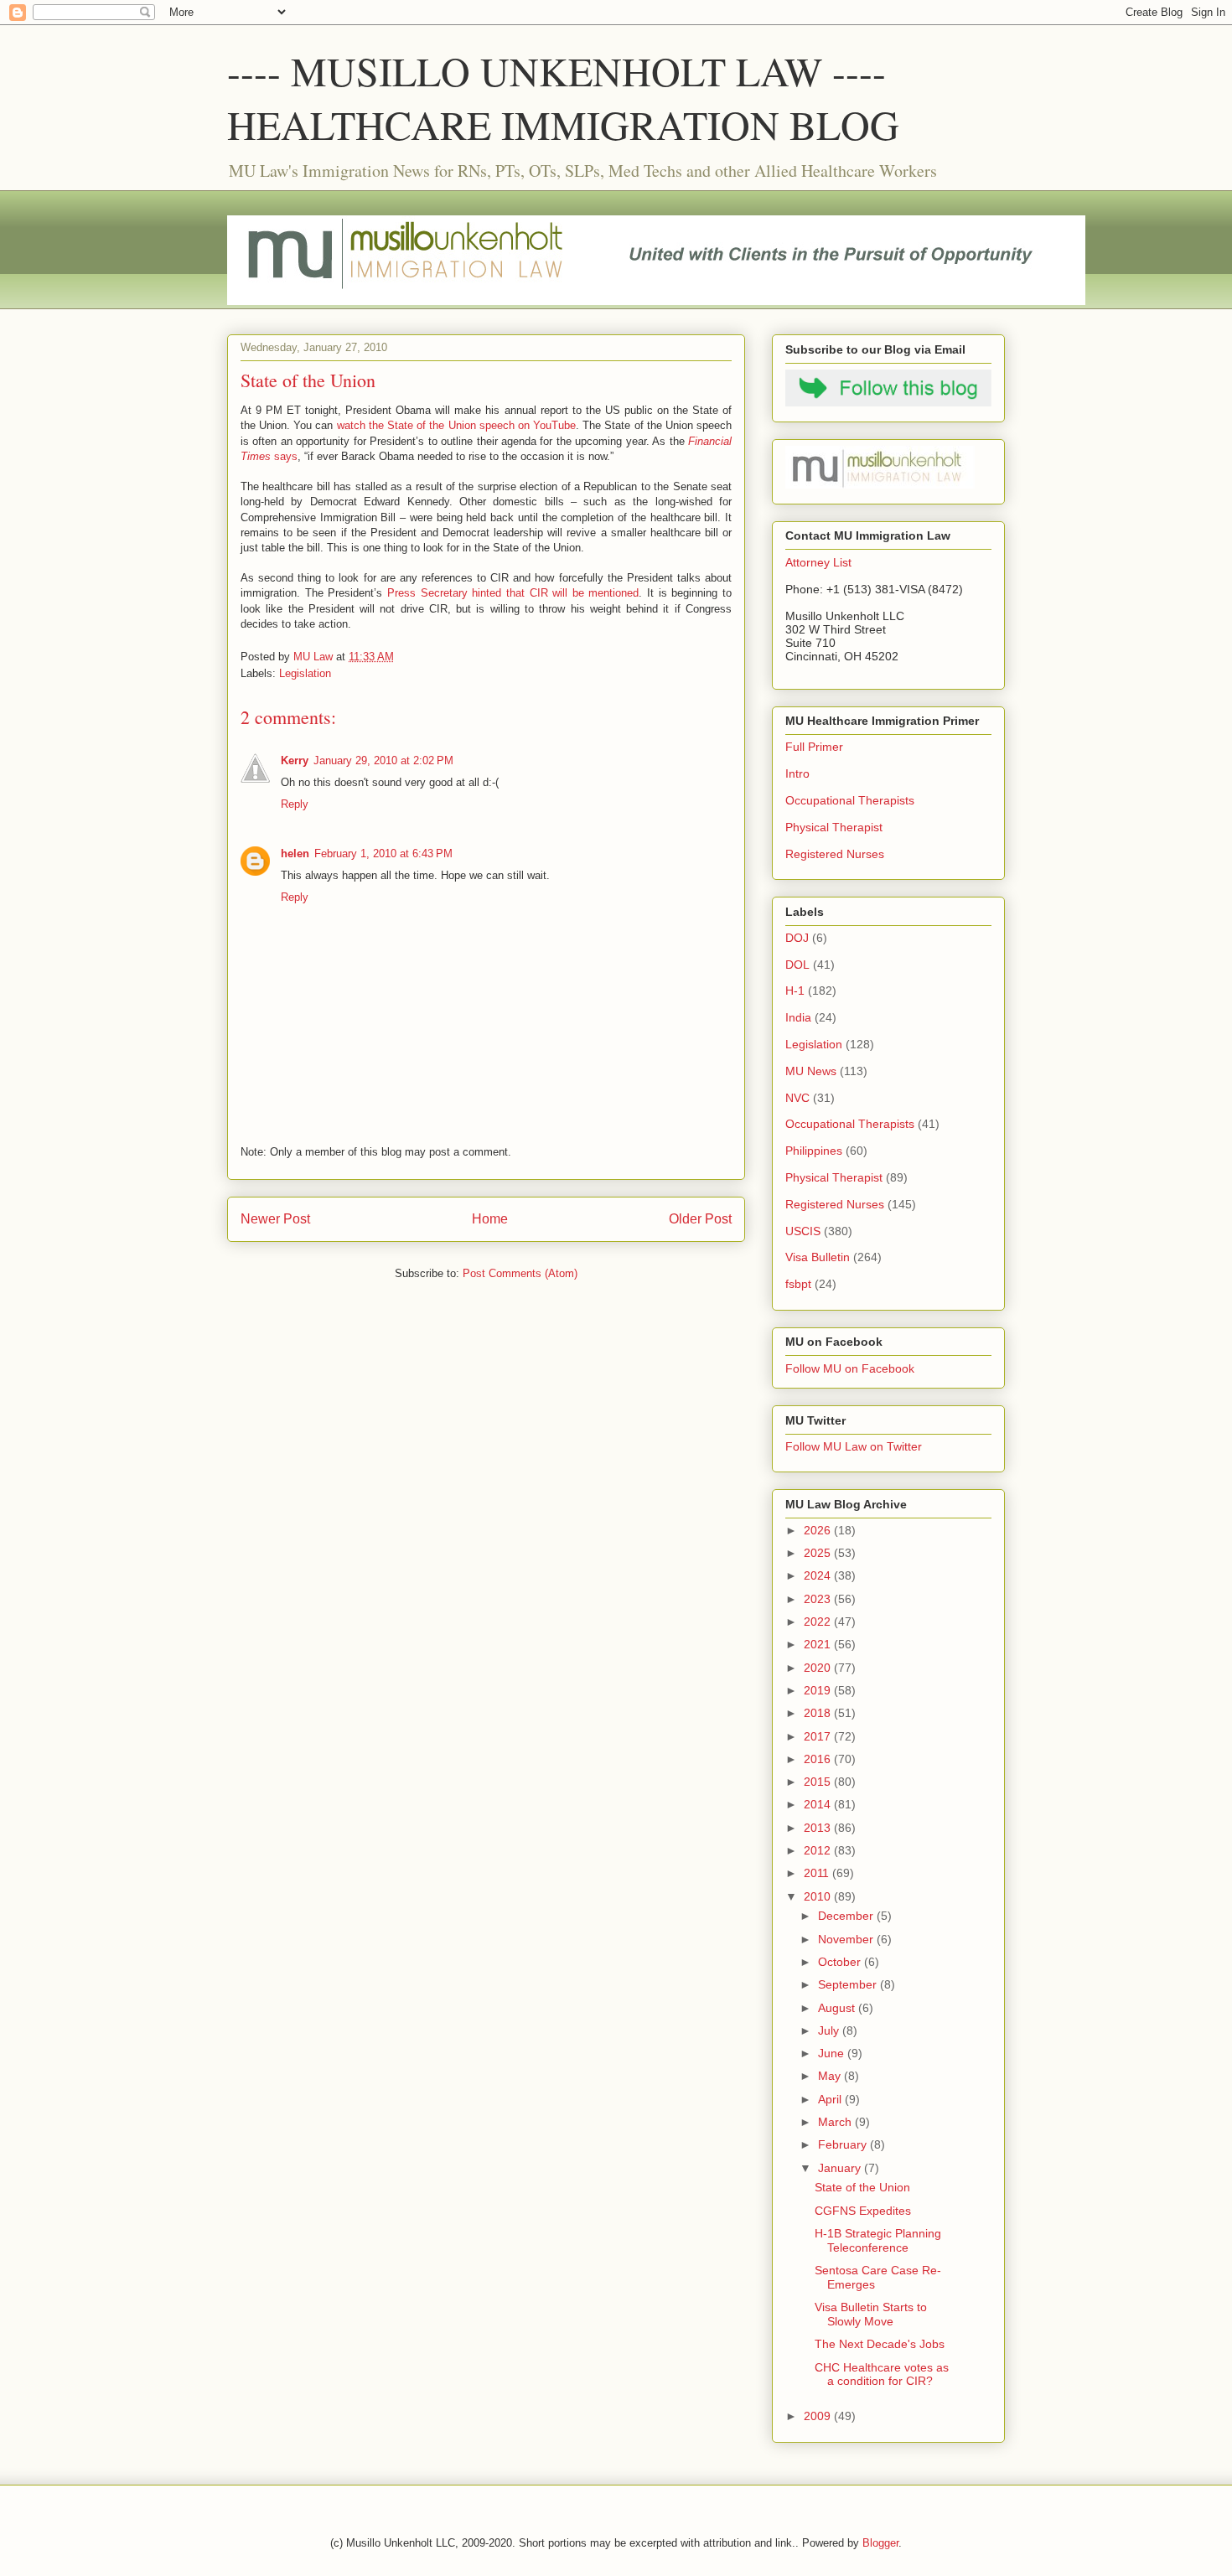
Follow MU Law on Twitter (854, 1446)
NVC (797, 1098)
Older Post (700, 1219)
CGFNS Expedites (863, 2211)
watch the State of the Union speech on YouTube (456, 425)
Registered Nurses (835, 854)
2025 (819, 1553)
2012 (819, 1850)
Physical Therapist (834, 827)
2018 (819, 1713)
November (847, 1939)
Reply (295, 804)
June (833, 2053)
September (849, 1984)
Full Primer (814, 747)
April (831, 2099)
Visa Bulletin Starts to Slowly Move (871, 2314)
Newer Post (275, 1219)
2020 (819, 1668)
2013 (819, 1828)
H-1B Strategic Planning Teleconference (878, 2240)
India (798, 1017)
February (844, 2144)
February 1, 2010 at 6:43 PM (383, 853)
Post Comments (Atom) (520, 1273)
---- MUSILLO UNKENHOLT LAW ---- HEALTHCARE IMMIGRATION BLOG (563, 97)
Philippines (814, 1151)
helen (295, 853)
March (836, 2122)
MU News (811, 1071)
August (838, 2008)
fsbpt (798, 1284)
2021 (819, 1644)
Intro (797, 773)
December (847, 1916)
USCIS (803, 1231)
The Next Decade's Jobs (880, 2344)
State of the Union (862, 2187)
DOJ (797, 938)
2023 (819, 1599)
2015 (819, 1782)
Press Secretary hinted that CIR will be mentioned (513, 593)
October (841, 1962)
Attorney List (818, 562)
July (830, 2030)
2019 (819, 1690)
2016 (819, 1759)
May (831, 2076)
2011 (818, 1873)
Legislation (305, 673)
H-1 (795, 991)
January (841, 2168)
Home (490, 1219)
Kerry (295, 760)
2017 (819, 1736)
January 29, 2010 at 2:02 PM (383, 760)
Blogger (880, 2543)
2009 (819, 2416)
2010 (819, 1896)
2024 (819, 1575)
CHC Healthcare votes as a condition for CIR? (882, 2374)
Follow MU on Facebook (850, 1368)
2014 (819, 1804)
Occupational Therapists (850, 800)
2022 (819, 1622)
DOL (797, 965)
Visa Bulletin (818, 1257)
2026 (819, 1530)
